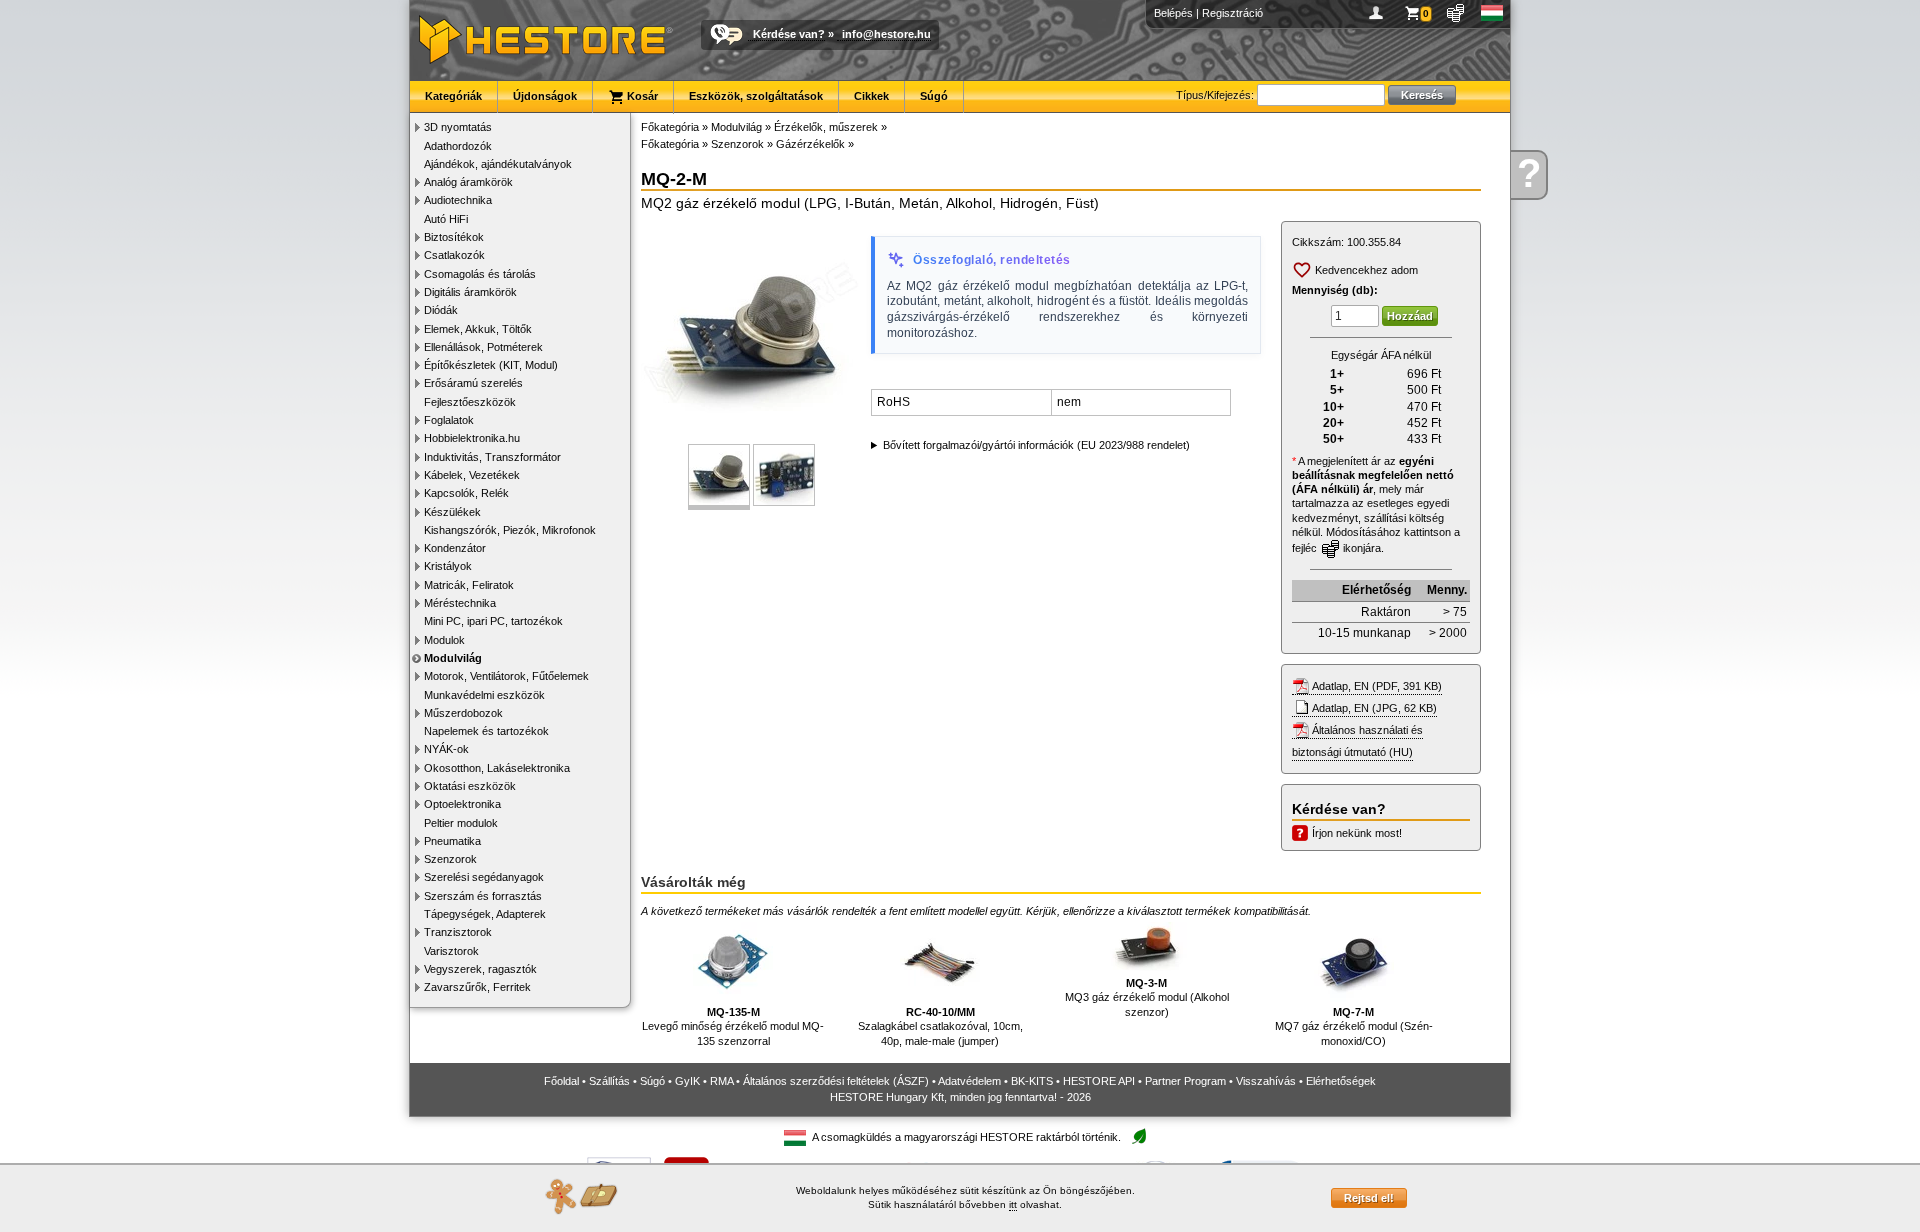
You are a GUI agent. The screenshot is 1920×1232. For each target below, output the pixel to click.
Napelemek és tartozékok (486, 731)
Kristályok (448, 566)
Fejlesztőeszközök (470, 402)
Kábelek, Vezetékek (472, 475)
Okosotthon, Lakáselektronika (497, 768)
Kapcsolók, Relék (466, 493)
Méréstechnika (460, 603)
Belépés (1173, 13)
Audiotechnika (458, 200)
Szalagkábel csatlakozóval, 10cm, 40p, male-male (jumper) (940, 1026)
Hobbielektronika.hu (472, 438)
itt (1013, 1204)
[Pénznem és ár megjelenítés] (1456, 13)
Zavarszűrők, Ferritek (477, 987)
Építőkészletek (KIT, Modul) (491, 365)
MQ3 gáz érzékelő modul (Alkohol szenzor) (1147, 997)
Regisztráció (1232, 13)
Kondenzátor (455, 548)
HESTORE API (1099, 1081)
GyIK (687, 1081)
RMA (721, 1081)
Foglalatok (449, 420)
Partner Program (1185, 1081)
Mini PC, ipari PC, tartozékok (493, 621)
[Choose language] (1492, 13)
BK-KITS (1032, 1081)
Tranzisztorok (458, 932)
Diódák (441, 310)
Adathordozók (458, 146)
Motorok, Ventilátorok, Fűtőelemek (506, 676)
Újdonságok (545, 96)
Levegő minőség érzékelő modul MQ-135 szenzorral (733, 1026)
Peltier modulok (461, 823)
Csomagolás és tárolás (480, 274)
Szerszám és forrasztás (483, 896)
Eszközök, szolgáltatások (756, 96)
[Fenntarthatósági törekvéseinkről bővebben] (1139, 1137)
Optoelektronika (462, 804)
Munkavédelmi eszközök (484, 695)
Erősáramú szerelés (473, 383)
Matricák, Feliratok (469, 585)
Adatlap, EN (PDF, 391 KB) (1377, 686)
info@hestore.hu (886, 34)
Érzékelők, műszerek (826, 127)
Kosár (641, 96)
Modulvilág (453, 658)
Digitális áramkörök (470, 292)
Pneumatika (452, 841)
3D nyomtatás (458, 127)
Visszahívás (1266, 1081)
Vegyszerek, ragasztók (480, 969)
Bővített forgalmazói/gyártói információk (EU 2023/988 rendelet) (1036, 445)
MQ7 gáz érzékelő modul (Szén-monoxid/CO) (1354, 1026)
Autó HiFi (446, 219)
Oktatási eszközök (470, 786)
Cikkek (871, 96)
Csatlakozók (454, 255)
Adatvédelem (969, 1081)
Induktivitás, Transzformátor (492, 457)
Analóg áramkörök (468, 182)
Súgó (934, 96)
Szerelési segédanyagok (484, 877)
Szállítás (609, 1081)
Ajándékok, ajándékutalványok (498, 164)
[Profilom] (1379, 13)
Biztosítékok (454, 237)
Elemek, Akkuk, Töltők (478, 329)
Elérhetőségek (1341, 1081)
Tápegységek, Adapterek (485, 914)
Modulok (444, 640)
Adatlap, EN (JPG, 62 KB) (1374, 708)
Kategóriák (453, 96)
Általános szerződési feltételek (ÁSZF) (836, 1081)
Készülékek (452, 512)
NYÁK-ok (446, 749)
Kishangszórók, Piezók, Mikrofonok (510, 530)
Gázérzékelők (810, 144)
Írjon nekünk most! (1357, 833)
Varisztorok (451, 951)
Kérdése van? (789, 34)
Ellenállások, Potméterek (483, 347)
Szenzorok (450, 859)
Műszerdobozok (463, 713)
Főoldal (561, 1081)
